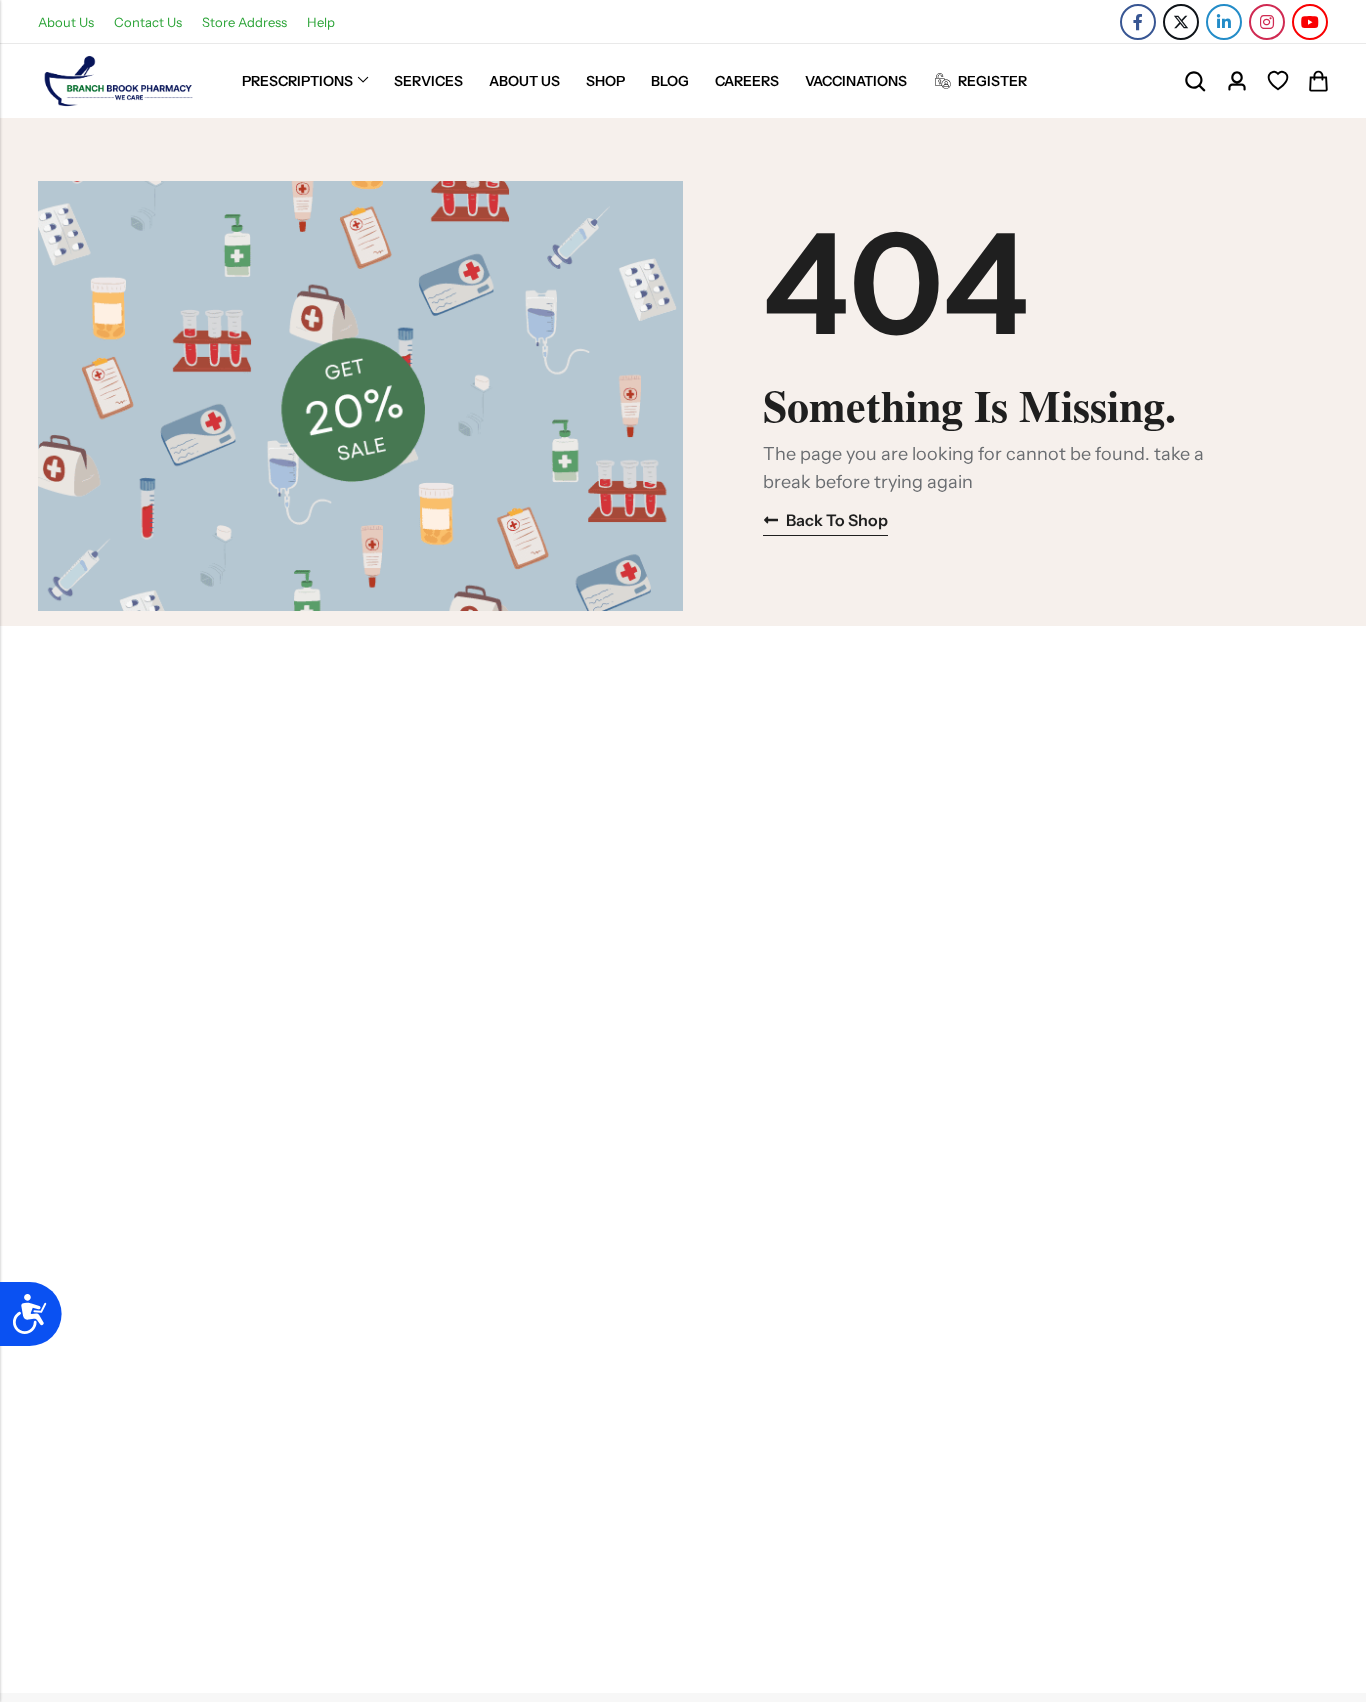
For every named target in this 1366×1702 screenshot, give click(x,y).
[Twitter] (1181, 22)
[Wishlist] (1278, 81)
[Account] (1237, 81)
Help (321, 22)
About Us (66, 22)
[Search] (1195, 81)
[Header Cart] (1318, 81)
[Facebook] (1138, 22)
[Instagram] (1267, 22)
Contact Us (148, 22)
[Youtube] (1310, 22)
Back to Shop (837, 520)
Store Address (244, 22)
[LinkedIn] (1224, 22)
